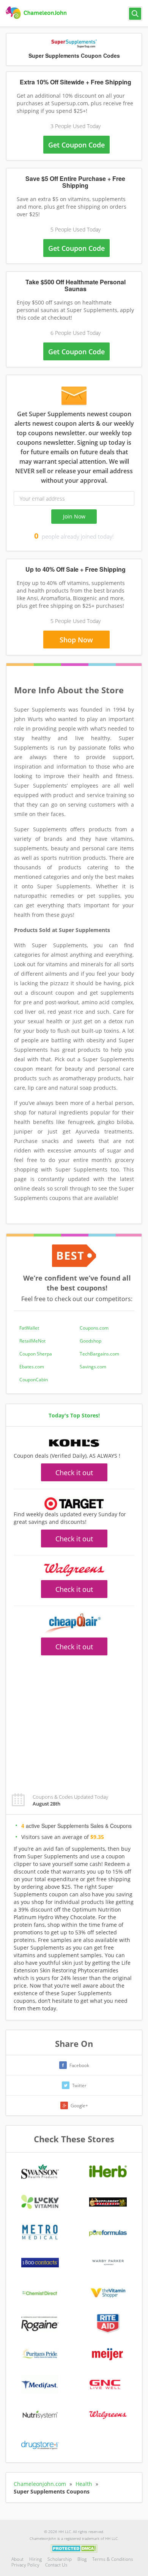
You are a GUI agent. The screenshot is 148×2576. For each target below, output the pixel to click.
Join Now (74, 516)
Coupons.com (94, 1328)
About (17, 2559)
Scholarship (60, 2559)
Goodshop (91, 1341)
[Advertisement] (74, 1720)
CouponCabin (34, 1380)
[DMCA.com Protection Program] (74, 2548)
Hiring (35, 2559)
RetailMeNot (32, 1341)
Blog (82, 2559)
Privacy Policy (25, 2565)
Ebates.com (32, 1367)
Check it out (74, 1473)
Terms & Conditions (113, 2559)
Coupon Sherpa (36, 1354)
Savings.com (93, 1367)
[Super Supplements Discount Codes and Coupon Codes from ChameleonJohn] (37, 13)
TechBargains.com (99, 1354)
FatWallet (29, 1328)
